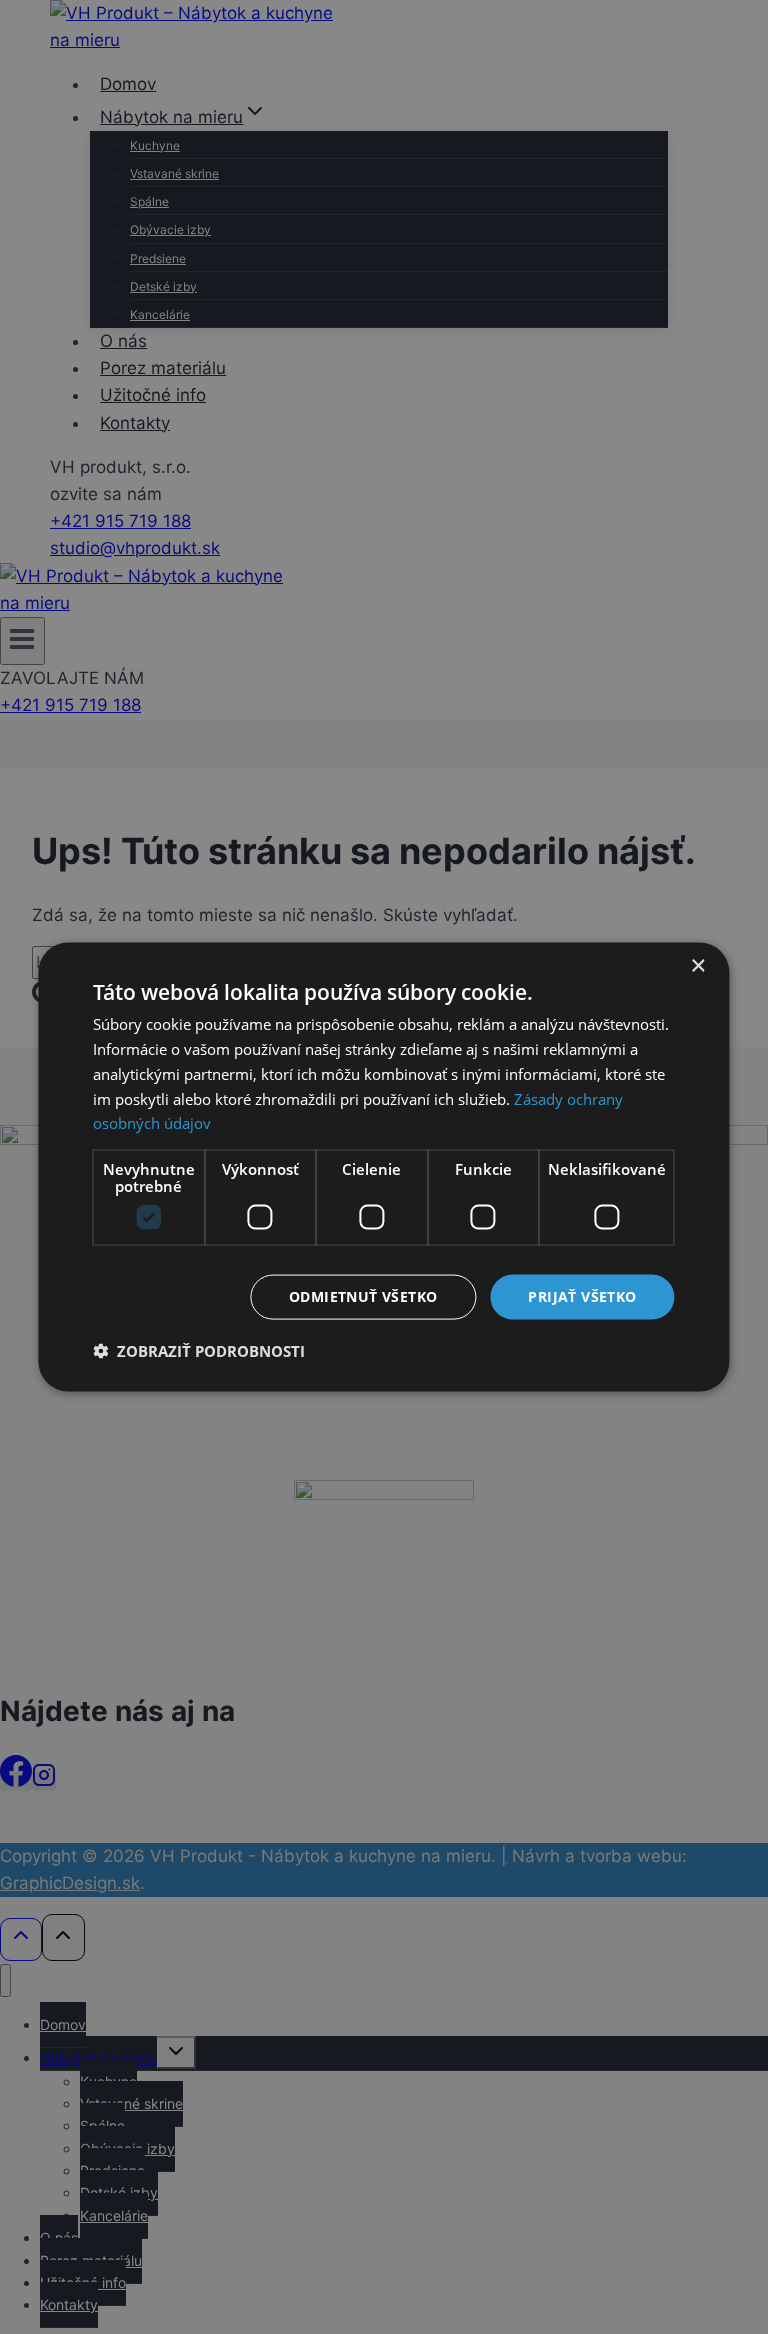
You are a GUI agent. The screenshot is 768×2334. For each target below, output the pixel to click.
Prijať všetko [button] (582, 1296)
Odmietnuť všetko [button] (363, 1296)
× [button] (697, 966)
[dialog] (383, 1167)
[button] (199, 1350)
